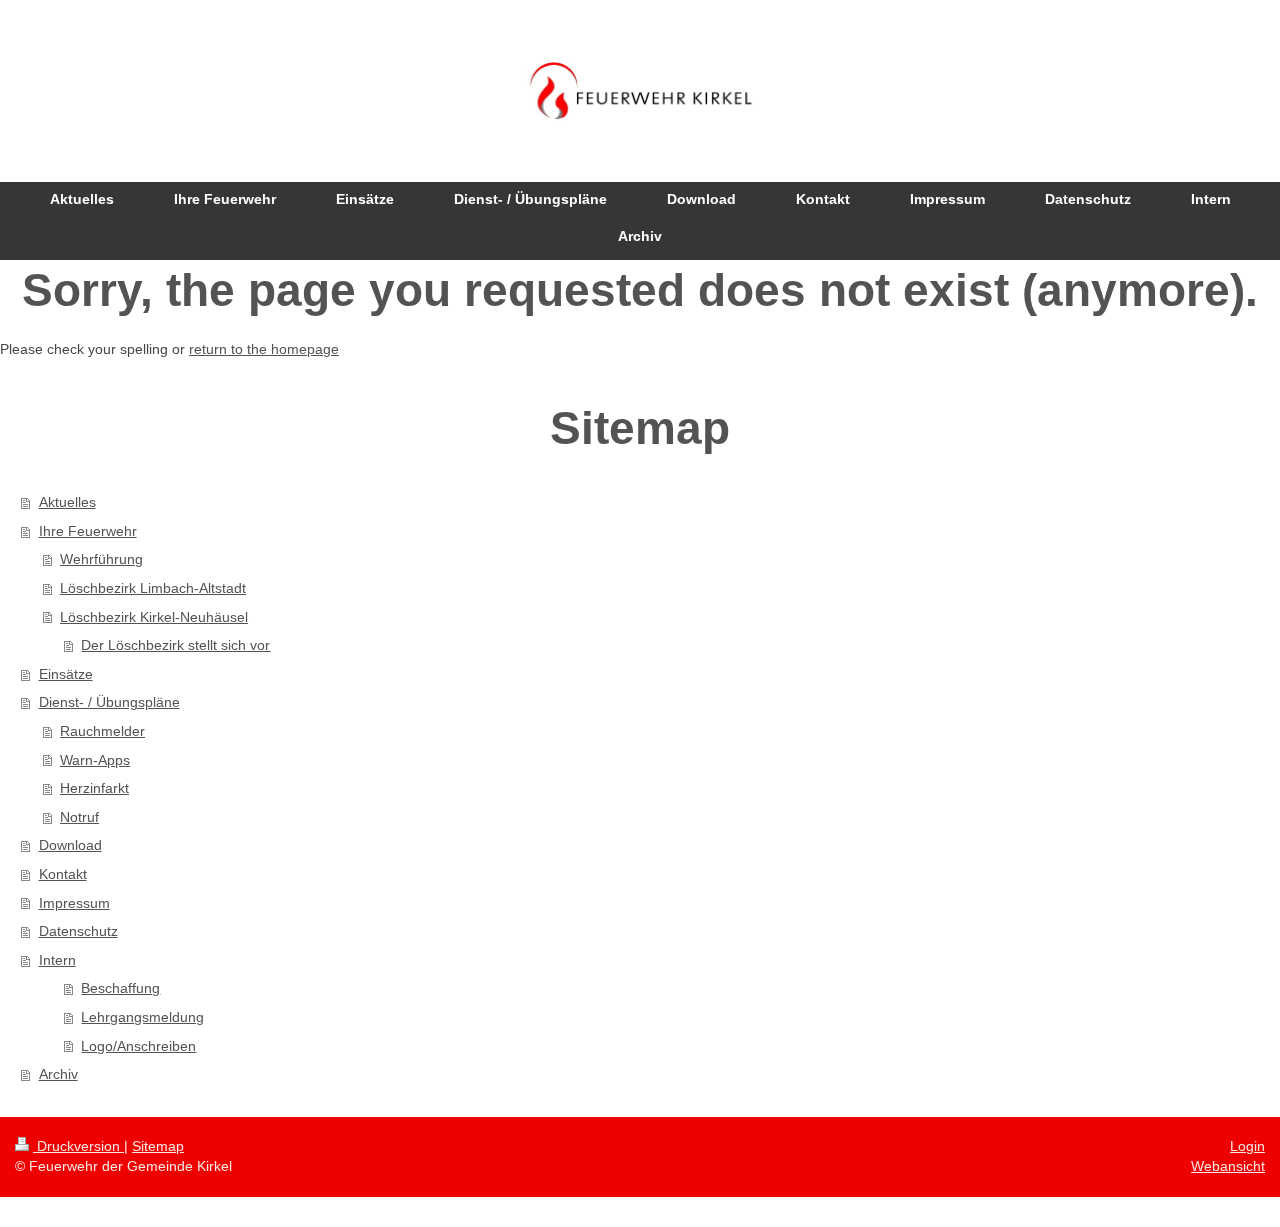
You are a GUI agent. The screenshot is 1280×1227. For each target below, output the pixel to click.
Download (70, 845)
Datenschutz (78, 931)
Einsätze (66, 674)
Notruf (79, 817)
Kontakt (63, 874)
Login (1247, 1146)
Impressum (74, 903)
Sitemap (158, 1146)
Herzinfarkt (94, 788)
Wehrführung (101, 559)
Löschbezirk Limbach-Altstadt (153, 588)
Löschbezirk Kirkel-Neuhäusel (154, 617)
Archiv (58, 1074)
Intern (57, 960)
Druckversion (78, 1146)
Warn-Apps (95, 760)
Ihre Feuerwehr (88, 531)
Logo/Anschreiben (138, 1046)
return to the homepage (264, 349)
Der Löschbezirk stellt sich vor (175, 645)
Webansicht (1228, 1166)
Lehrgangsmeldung (142, 1017)
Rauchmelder (102, 731)
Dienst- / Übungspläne (109, 702)
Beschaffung (120, 988)
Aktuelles (67, 502)
